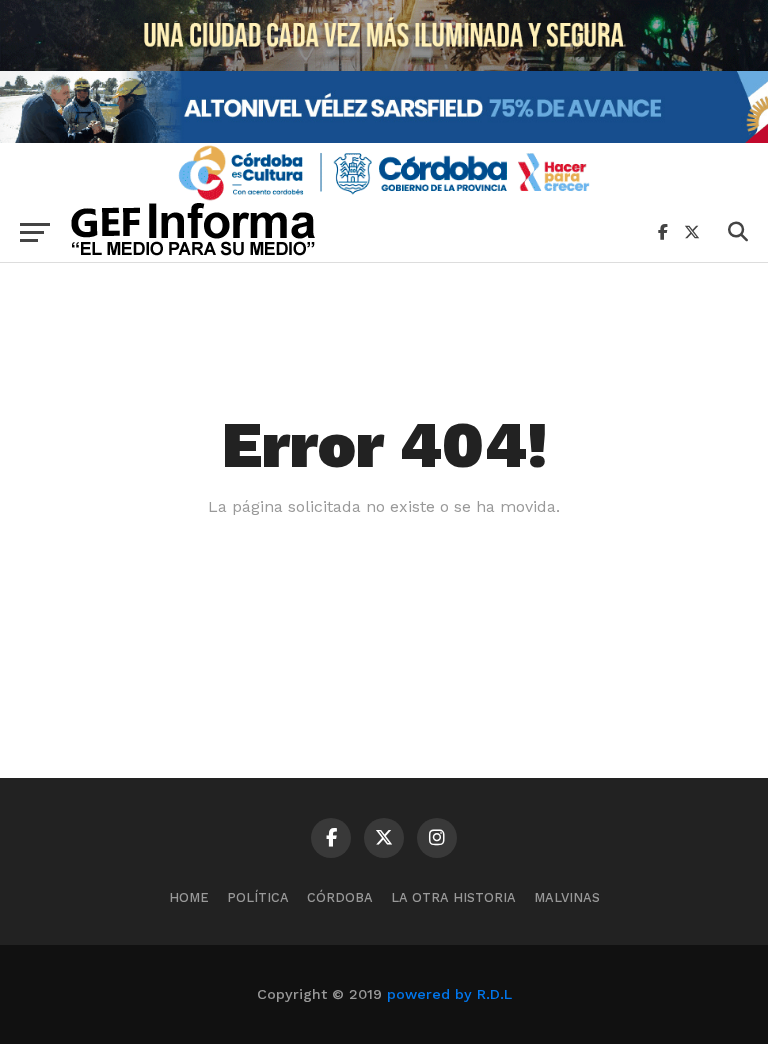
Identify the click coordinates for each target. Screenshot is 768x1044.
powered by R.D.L (449, 994)
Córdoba (340, 897)
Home (189, 897)
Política (258, 897)
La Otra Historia (453, 897)
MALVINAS (567, 897)
